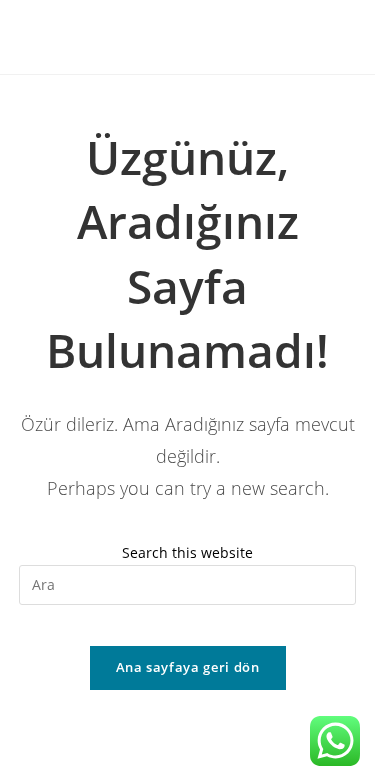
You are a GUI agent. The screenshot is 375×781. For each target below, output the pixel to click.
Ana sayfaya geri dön (188, 667)
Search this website (187, 552)
